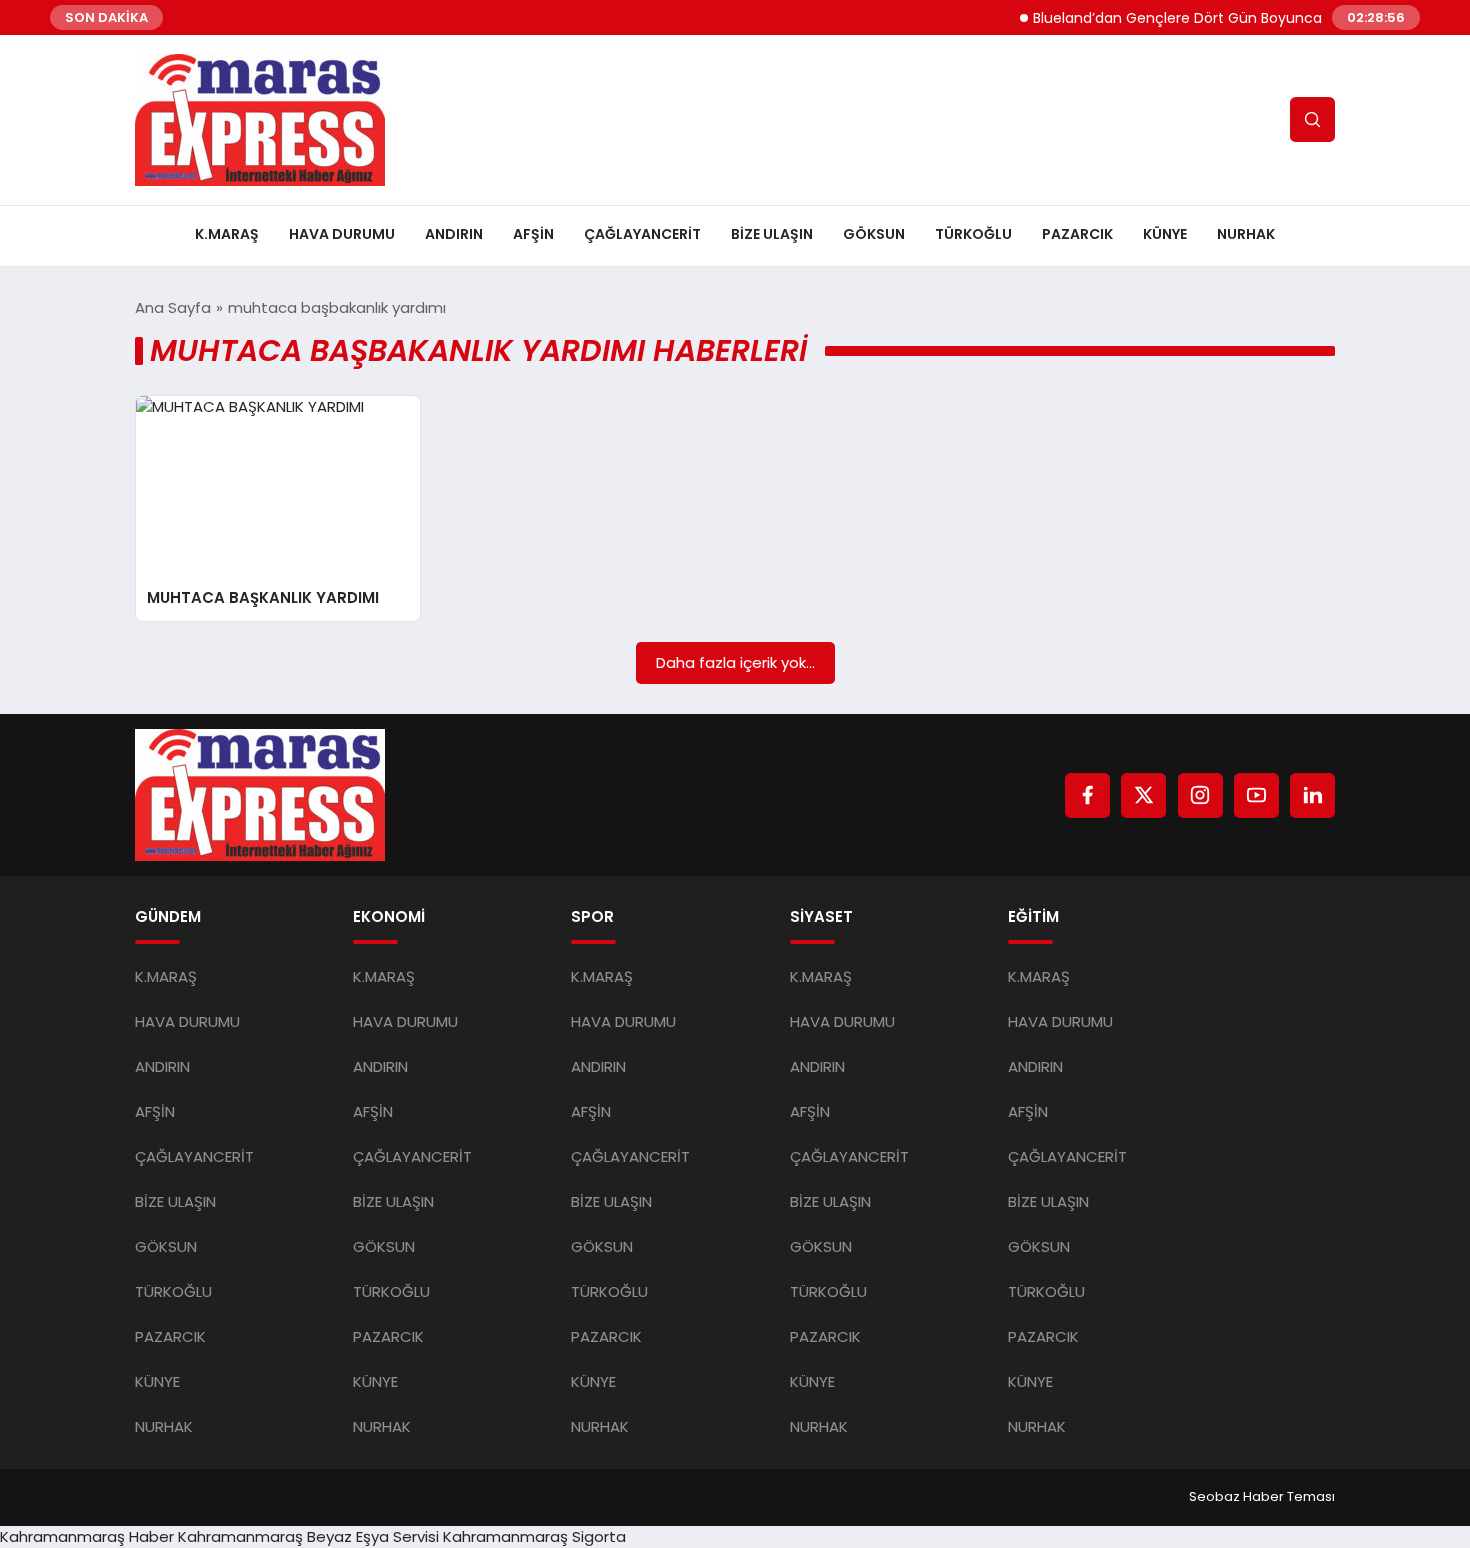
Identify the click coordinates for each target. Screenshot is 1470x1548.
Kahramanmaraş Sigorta (534, 1536)
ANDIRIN (454, 234)
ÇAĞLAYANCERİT (642, 234)
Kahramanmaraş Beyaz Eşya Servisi (308, 1536)
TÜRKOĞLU (973, 234)
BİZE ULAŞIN (772, 234)
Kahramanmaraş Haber (87, 1536)
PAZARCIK (1077, 234)
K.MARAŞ (227, 234)
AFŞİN (533, 234)
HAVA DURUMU (342, 234)
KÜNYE (1165, 234)
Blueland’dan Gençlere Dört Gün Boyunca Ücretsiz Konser (1213, 18)
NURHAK (1246, 234)
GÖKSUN (874, 234)
